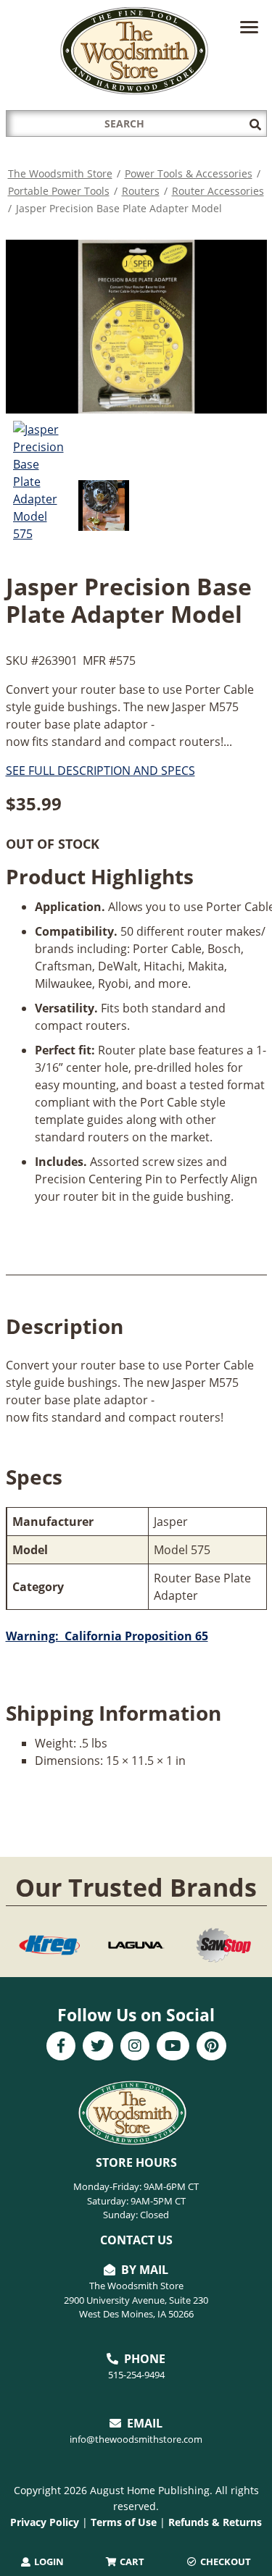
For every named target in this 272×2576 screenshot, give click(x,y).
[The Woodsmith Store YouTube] (173, 2047)
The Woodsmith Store (60, 173)
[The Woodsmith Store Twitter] (98, 2047)
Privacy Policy (45, 2522)
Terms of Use (124, 2522)
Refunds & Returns (215, 2522)
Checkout (224, 2562)
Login (48, 2562)
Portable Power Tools (59, 191)
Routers (141, 191)
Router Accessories (218, 191)
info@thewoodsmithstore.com (136, 2439)
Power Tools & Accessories (189, 173)
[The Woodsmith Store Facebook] (61, 2047)
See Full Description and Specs (100, 771)
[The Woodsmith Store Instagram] (135, 2047)
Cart (131, 2562)
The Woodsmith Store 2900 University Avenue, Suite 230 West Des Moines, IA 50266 (136, 2300)
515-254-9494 (136, 2375)
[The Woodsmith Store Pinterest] (211, 2047)
